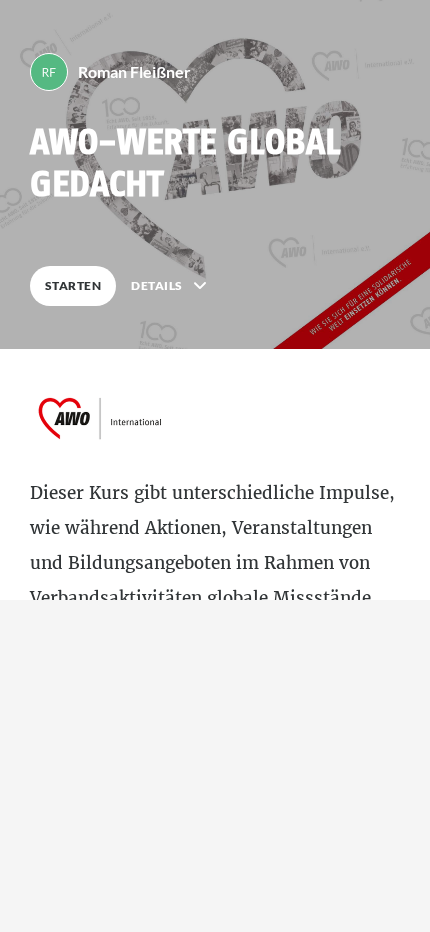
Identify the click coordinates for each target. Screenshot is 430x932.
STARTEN (73, 285)
